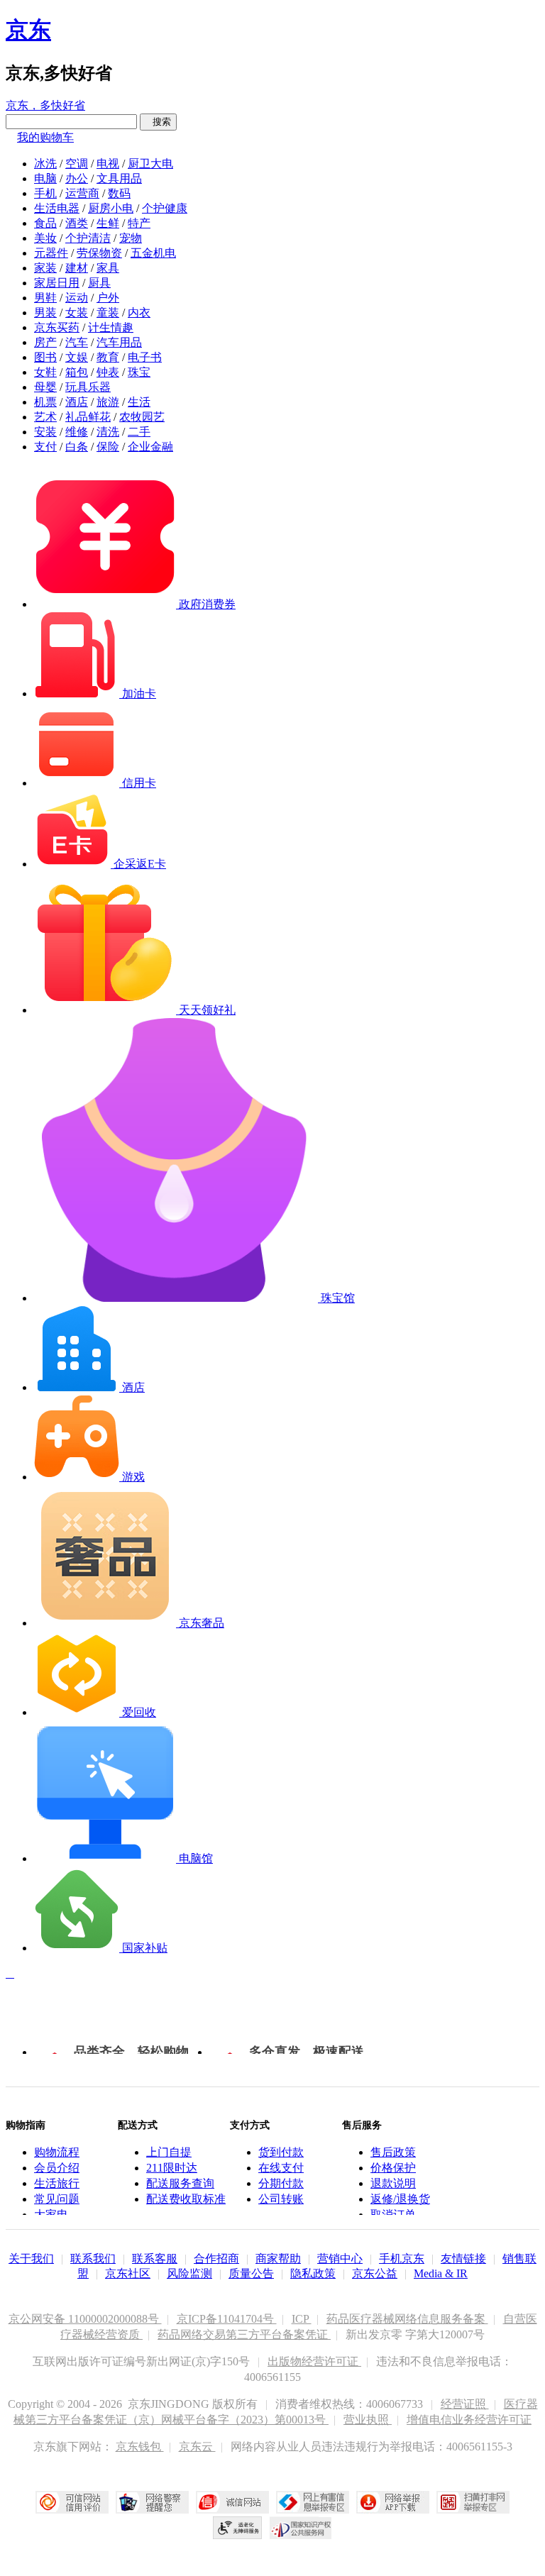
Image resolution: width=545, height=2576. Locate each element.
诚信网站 (232, 2502)
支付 (45, 447)
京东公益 (375, 2273)
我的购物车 (45, 137)
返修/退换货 (400, 2199)
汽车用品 (119, 342)
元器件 (51, 253)
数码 (119, 193)
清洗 (108, 432)
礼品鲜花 (88, 417)
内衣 (139, 313)
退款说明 (393, 2183)
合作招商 (216, 2259)
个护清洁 (88, 238)
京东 (28, 30)
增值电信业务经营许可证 (469, 2420)
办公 (77, 178)
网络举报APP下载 (393, 2502)
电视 (108, 164)
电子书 (145, 357)
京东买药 (57, 327)
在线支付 (281, 2168)
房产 (45, 342)
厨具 (99, 283)
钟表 (108, 372)
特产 (139, 223)
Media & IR (441, 2273)
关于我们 (31, 2259)
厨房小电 (111, 208)
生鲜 (108, 223)
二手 (139, 432)
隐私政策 (313, 2273)
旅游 (108, 402)
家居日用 (57, 283)
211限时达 (172, 2168)
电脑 (45, 178)
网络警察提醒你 (152, 2502)
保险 (108, 447)
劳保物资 (99, 253)
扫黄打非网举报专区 (473, 2502)
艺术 (45, 417)
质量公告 (251, 2273)
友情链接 (463, 2259)
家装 (45, 268)
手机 (45, 193)
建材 (77, 268)
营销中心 (340, 2259)
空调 (77, 164)
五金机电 (153, 253)
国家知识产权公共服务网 (301, 2528)
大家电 (51, 2215)
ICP (302, 2319)
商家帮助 (278, 2259)
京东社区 (128, 2273)
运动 (77, 298)
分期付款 (281, 2183)
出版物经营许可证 (314, 2361)
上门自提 (169, 2152)
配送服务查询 (180, 2183)
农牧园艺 (142, 417)
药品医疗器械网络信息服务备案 (407, 2319)
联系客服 (155, 2259)
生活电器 (57, 208)
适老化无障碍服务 (238, 2528)
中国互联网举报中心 (313, 2502)
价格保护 (393, 2168)
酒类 (77, 223)
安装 (45, 432)
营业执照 (368, 2420)
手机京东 (402, 2259)
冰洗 (45, 164)
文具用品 (119, 178)
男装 (45, 313)
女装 (77, 313)
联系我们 (93, 2259)
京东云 (197, 2447)
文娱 (77, 357)
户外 (108, 298)
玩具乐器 (88, 387)
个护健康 (165, 208)
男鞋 (45, 298)
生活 (139, 402)
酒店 (77, 402)
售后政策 (393, 2152)
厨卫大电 (150, 164)
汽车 (77, 342)
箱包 (77, 372)
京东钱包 (140, 2447)
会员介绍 (57, 2168)
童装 (108, 313)
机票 (45, 402)
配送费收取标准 (186, 2199)
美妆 (45, 238)
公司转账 (281, 2199)
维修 (77, 432)
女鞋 (45, 372)
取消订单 (393, 2215)
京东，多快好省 (45, 105)
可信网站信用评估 (72, 2502)
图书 (45, 357)
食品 (45, 223)
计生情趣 (111, 327)
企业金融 (150, 447)
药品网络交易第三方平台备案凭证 (244, 2334)
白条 (77, 447)
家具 (108, 268)
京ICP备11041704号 (227, 2319)
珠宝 (139, 372)
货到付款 (281, 2152)
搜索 (158, 122)
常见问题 (57, 2199)
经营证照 (465, 2404)
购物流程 (57, 2152)
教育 (108, 357)
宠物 (131, 238)
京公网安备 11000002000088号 (85, 2319)
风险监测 (189, 2273)
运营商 (82, 193)
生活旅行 (57, 2183)
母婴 (45, 387)
